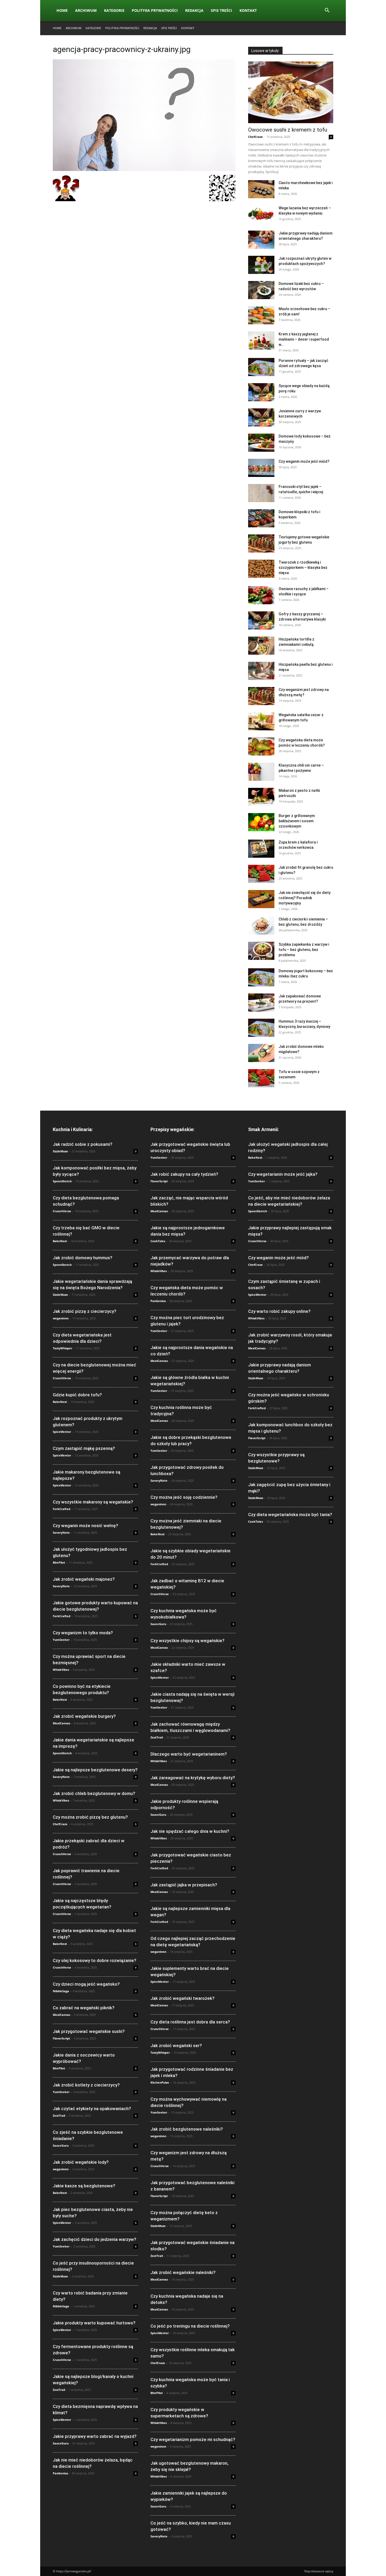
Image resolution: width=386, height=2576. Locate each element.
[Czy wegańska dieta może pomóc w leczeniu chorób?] (261, 746)
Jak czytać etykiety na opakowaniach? (92, 2109)
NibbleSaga (61, 1991)
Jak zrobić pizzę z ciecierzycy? (85, 1311)
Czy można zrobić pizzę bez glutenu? (90, 1817)
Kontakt (248, 10)
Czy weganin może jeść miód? (304, 461)
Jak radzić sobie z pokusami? (83, 1144)
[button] (327, 11)
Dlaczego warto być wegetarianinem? (189, 1754)
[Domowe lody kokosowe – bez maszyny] (261, 443)
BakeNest (60, 1241)
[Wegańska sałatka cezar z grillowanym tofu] (261, 721)
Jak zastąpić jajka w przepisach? (184, 1885)
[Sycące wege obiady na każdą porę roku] (261, 392)
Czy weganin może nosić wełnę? (85, 1526)
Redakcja (194, 10)
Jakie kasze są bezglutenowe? (84, 2186)
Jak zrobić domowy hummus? (83, 1258)
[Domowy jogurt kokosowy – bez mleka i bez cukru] (261, 977)
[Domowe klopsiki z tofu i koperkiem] (261, 518)
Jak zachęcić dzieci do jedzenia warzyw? (95, 2239)
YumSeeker (61, 1640)
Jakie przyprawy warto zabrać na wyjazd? (95, 2436)
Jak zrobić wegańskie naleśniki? (183, 2272)
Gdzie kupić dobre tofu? (77, 1395)
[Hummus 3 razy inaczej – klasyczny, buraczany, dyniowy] (261, 1028)
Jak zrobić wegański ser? (176, 2046)
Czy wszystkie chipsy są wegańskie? (187, 1641)
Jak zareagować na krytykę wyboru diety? (193, 1778)
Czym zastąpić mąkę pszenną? (84, 1448)
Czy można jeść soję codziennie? (184, 1497)
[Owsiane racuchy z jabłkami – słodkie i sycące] (261, 595)
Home (62, 10)
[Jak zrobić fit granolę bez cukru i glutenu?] (261, 874)
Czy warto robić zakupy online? (279, 1311)
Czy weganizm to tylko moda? (83, 1633)
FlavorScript (61, 2038)
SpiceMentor (62, 1432)
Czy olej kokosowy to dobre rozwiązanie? (95, 1960)
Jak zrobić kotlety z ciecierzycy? (86, 2085)
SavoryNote (61, 1532)
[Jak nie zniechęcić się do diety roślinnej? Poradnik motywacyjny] (261, 899)
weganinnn (61, 1318)
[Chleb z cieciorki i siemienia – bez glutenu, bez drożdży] (261, 926)
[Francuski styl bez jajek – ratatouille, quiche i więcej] (261, 493)
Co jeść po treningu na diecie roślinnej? (190, 2326)
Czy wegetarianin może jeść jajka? (283, 1174)
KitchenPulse (160, 2082)
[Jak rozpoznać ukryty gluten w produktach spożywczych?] (261, 265)
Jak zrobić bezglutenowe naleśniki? (187, 2129)
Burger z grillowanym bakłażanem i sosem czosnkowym (297, 821)
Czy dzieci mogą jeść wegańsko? (86, 1984)
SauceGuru (61, 2145)
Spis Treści (221, 10)
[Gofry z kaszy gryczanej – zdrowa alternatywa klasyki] (261, 620)
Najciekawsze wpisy (319, 2571)
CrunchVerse (62, 1211)
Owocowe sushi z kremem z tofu (288, 130)
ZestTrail (59, 2116)
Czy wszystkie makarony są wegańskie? (93, 1502)
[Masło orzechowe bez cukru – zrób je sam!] (261, 315)
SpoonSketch (62, 1181)
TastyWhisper (62, 1348)
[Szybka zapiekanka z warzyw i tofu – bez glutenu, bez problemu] (261, 951)
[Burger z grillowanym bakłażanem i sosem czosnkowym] (261, 822)
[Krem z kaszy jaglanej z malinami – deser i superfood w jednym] (261, 340)
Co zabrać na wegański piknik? (84, 2008)
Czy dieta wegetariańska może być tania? (290, 1515)
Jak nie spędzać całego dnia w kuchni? (190, 1831)
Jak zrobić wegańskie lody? (81, 2162)
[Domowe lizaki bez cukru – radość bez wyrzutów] (261, 290)
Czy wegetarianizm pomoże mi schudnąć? (193, 2439)
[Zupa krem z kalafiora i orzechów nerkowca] (261, 849)
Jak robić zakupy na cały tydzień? (184, 1174)
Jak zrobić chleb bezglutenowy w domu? (94, 1793)
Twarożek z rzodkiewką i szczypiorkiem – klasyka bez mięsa (303, 568)
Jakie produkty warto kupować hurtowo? (94, 2323)
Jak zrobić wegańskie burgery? (84, 1716)
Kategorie (114, 10)
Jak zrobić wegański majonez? (84, 1579)
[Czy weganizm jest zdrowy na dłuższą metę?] (261, 696)
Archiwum (86, 10)
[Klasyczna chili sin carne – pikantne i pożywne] (261, 772)
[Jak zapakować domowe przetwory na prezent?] (261, 1003)
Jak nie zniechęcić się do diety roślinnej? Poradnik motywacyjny (305, 898)
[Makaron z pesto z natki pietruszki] (261, 797)
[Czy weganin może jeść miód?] (261, 468)
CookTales (158, 1241)
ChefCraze (255, 137)
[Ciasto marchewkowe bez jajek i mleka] (261, 189)
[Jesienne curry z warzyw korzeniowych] (261, 417)
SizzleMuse (60, 1151)
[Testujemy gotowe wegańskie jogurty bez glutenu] (261, 543)
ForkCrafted (62, 1509)
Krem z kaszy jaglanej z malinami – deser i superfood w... (304, 339)
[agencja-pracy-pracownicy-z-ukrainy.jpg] (144, 170)
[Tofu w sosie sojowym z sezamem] (261, 1078)
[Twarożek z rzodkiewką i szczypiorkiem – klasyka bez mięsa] (261, 569)
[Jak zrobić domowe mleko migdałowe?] (261, 1053)
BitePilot (59, 1562)
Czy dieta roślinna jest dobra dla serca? (190, 2022)
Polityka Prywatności (155, 10)
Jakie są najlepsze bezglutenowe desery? (95, 1770)
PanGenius (60, 2473)
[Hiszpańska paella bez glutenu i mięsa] (261, 671)
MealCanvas (61, 1723)
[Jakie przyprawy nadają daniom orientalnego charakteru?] (261, 240)
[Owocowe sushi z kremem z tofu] (291, 92)
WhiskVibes (61, 1670)
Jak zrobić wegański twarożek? (182, 1998)
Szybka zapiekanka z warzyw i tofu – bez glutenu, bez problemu (304, 950)
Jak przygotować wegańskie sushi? (89, 2031)
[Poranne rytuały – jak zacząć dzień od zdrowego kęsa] (261, 367)
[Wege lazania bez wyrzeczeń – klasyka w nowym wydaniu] (261, 214)
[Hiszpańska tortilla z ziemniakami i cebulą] (261, 646)
